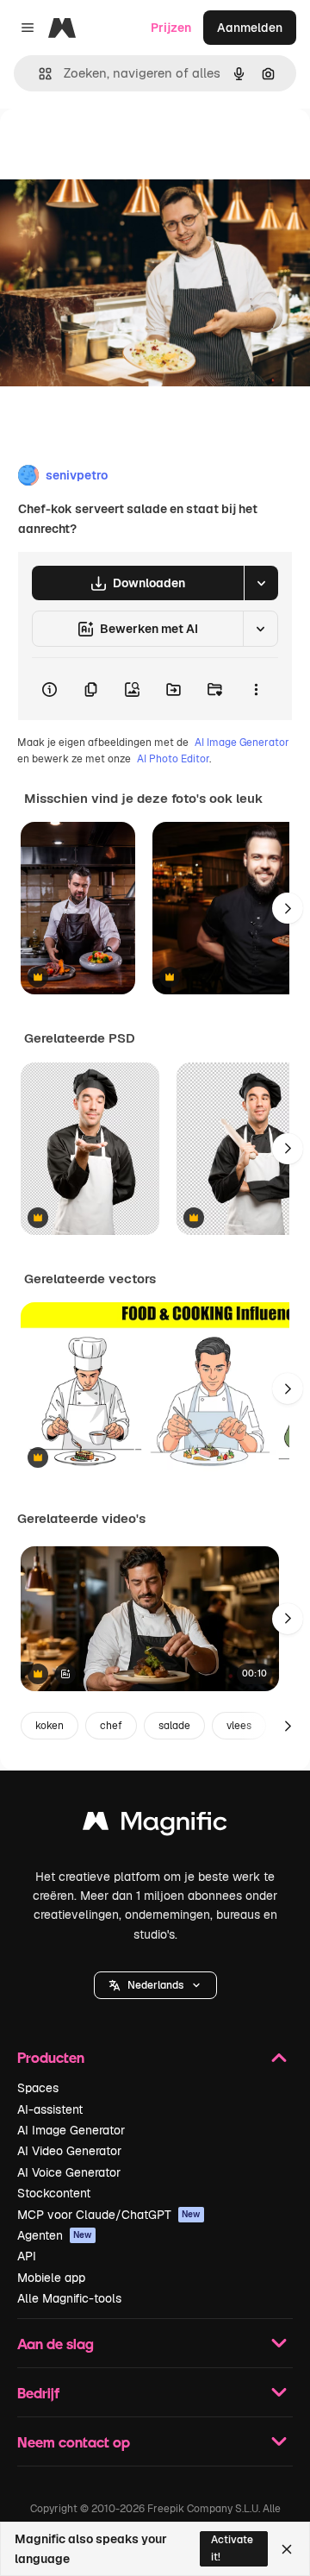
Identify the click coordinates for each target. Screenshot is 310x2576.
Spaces (38, 2088)
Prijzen (171, 28)
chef (111, 1726)
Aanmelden (250, 28)
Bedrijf (38, 2393)
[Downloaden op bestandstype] (261, 583)
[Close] (287, 2549)
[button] (155, 1985)
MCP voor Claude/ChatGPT (109, 2215)
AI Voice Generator (69, 2172)
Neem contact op (74, 2442)
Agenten (55, 2235)
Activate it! (232, 2548)
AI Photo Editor (173, 759)
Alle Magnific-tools (69, 2298)
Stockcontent (54, 2193)
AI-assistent (50, 2109)
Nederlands (155, 1985)
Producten (51, 2057)
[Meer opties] (256, 689)
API (27, 2256)
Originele (113, 148)
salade (174, 1726)
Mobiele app (51, 2278)
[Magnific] (155, 1825)
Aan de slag (56, 2344)
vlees (239, 1726)
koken (50, 1726)
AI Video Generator (69, 2151)
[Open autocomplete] (38, 74)
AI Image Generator (242, 743)
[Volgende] (288, 908)
